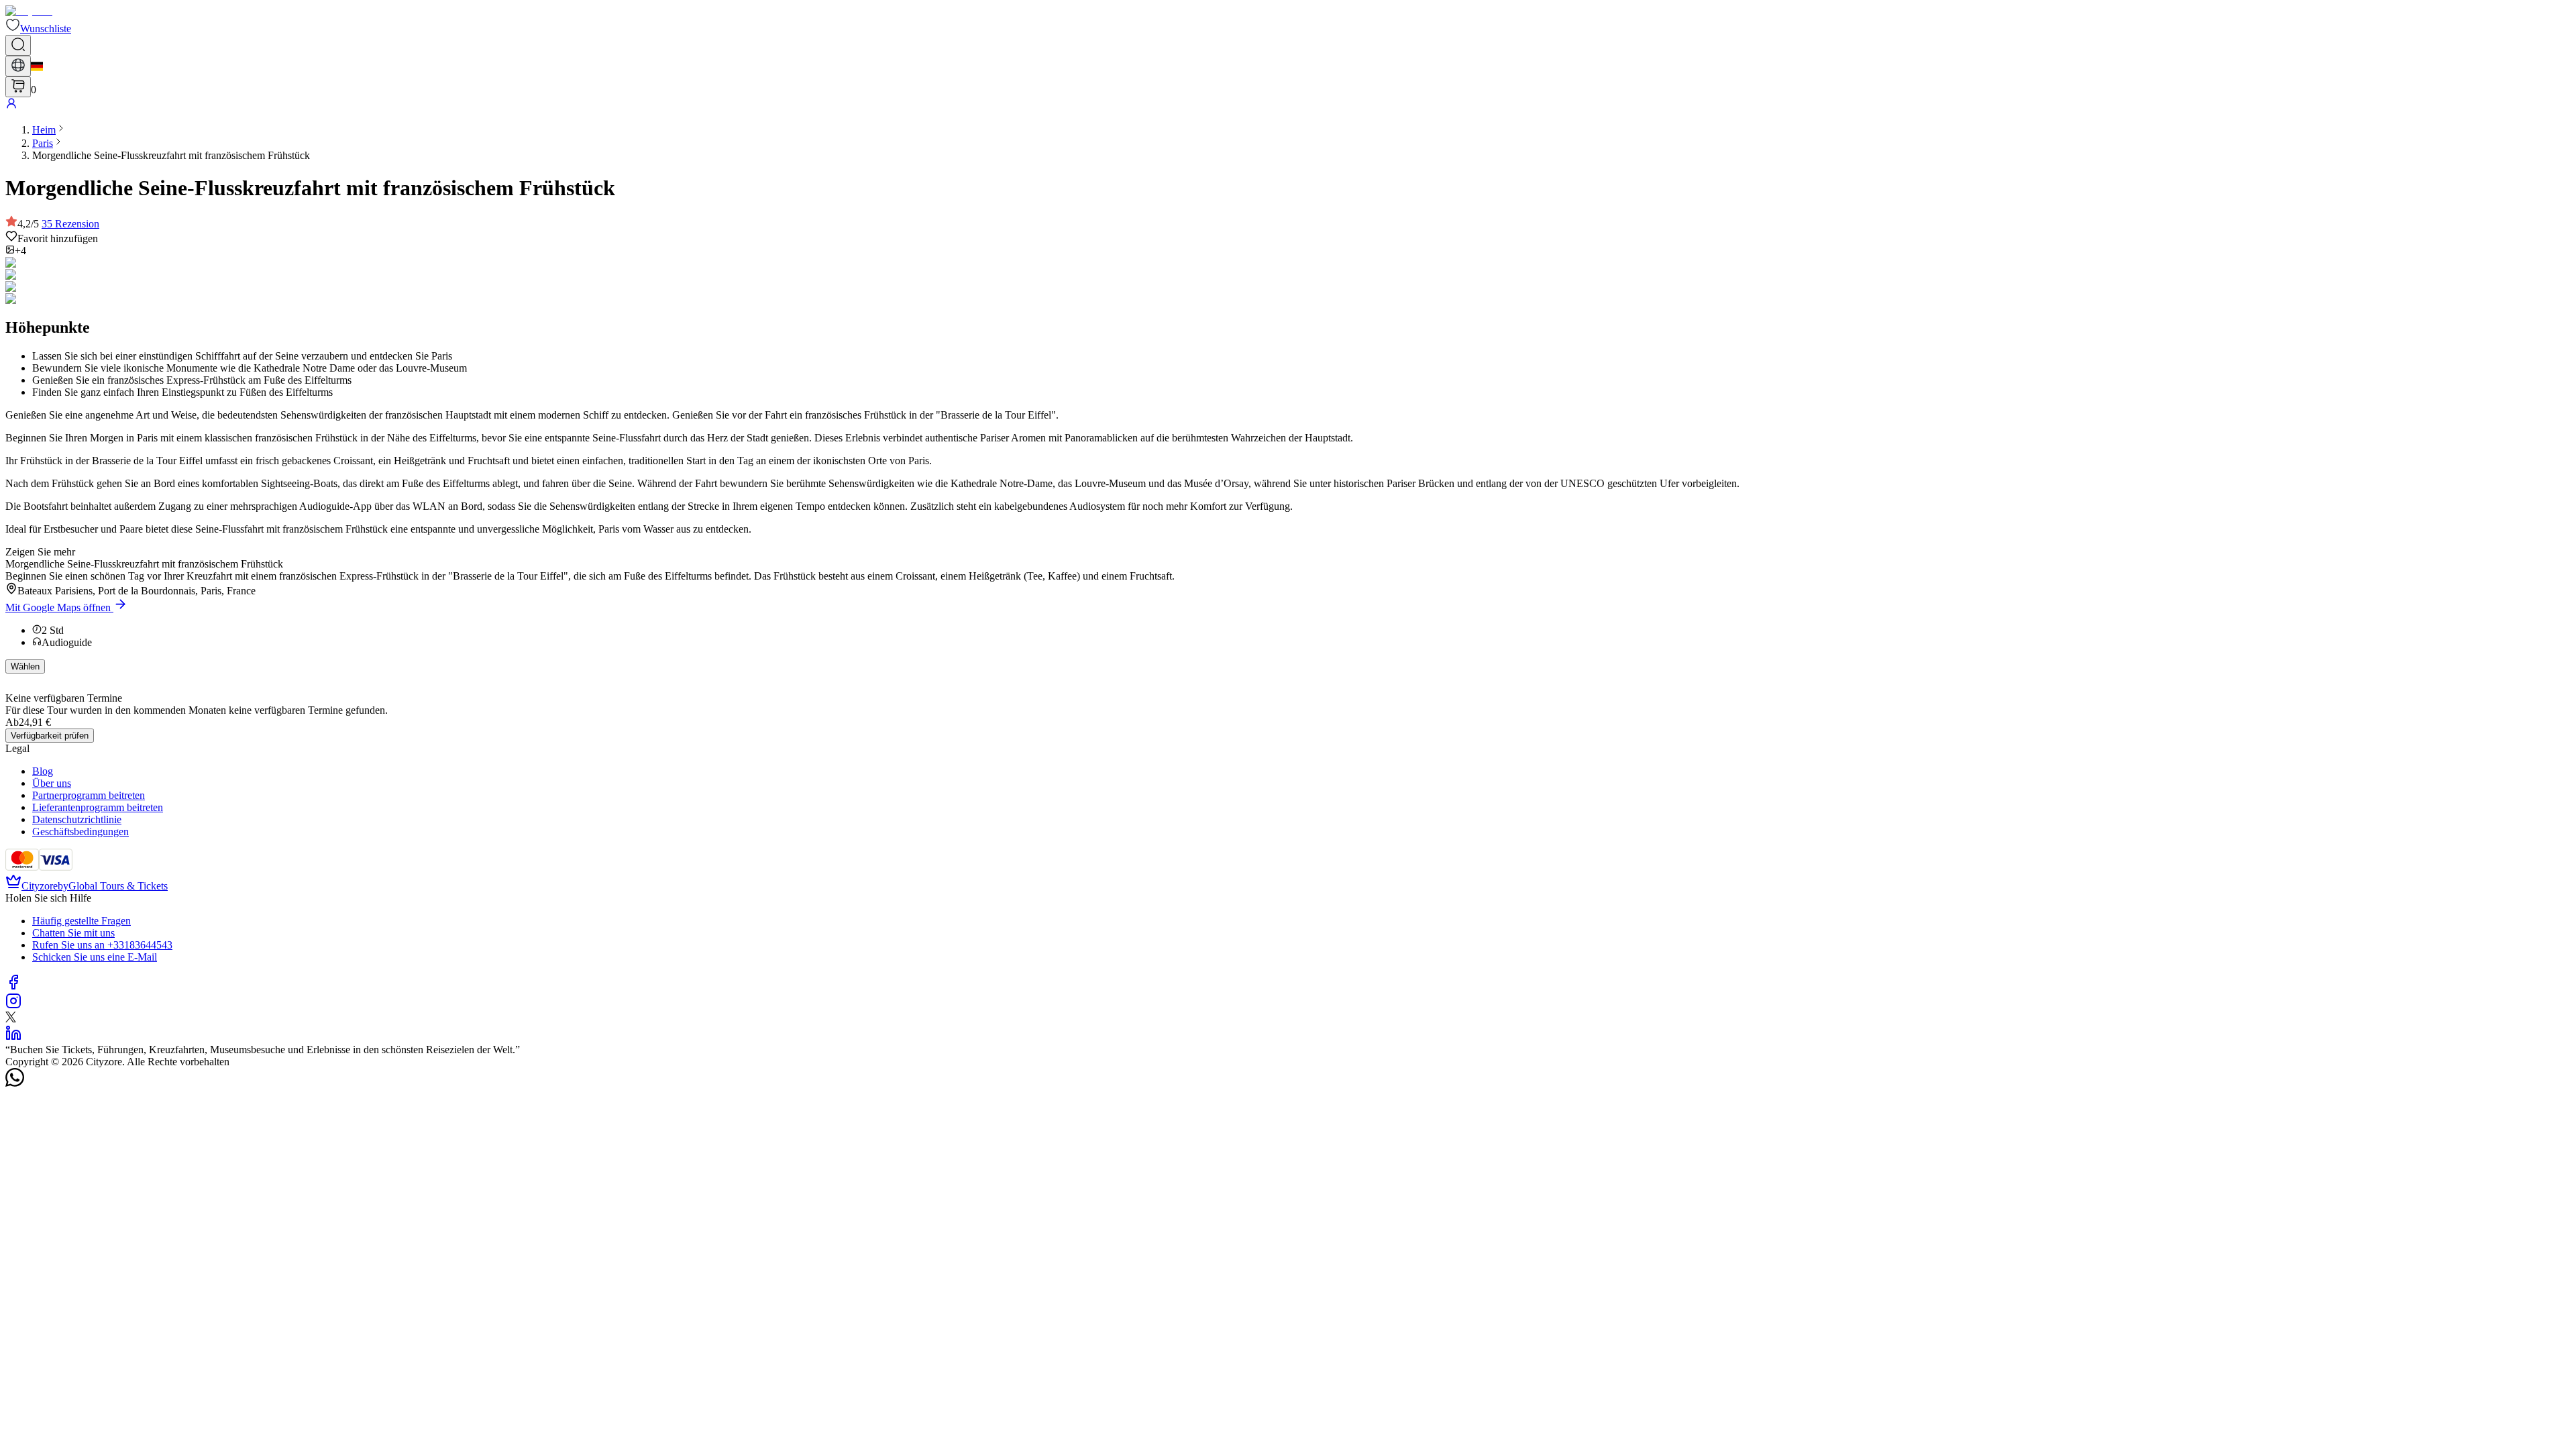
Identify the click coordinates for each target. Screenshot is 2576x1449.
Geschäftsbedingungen (80, 831)
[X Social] (11, 1019)
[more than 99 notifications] (18, 87)
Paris (43, 143)
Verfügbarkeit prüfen (50, 736)
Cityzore (40, 886)
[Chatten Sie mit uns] (15, 1083)
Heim (44, 130)
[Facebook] (13, 986)
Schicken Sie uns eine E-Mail (95, 957)
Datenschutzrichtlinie (77, 819)
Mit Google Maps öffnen (58, 607)
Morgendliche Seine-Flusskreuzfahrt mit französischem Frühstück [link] (171, 155)
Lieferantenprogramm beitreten (98, 807)
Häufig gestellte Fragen (82, 921)
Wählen (25, 666)
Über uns (52, 783)
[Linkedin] (13, 1037)
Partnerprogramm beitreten (89, 795)
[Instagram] (13, 1005)
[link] (44, 130)
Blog (43, 771)
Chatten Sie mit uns (73, 933)
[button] (38, 29)
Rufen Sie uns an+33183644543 (102, 945)
